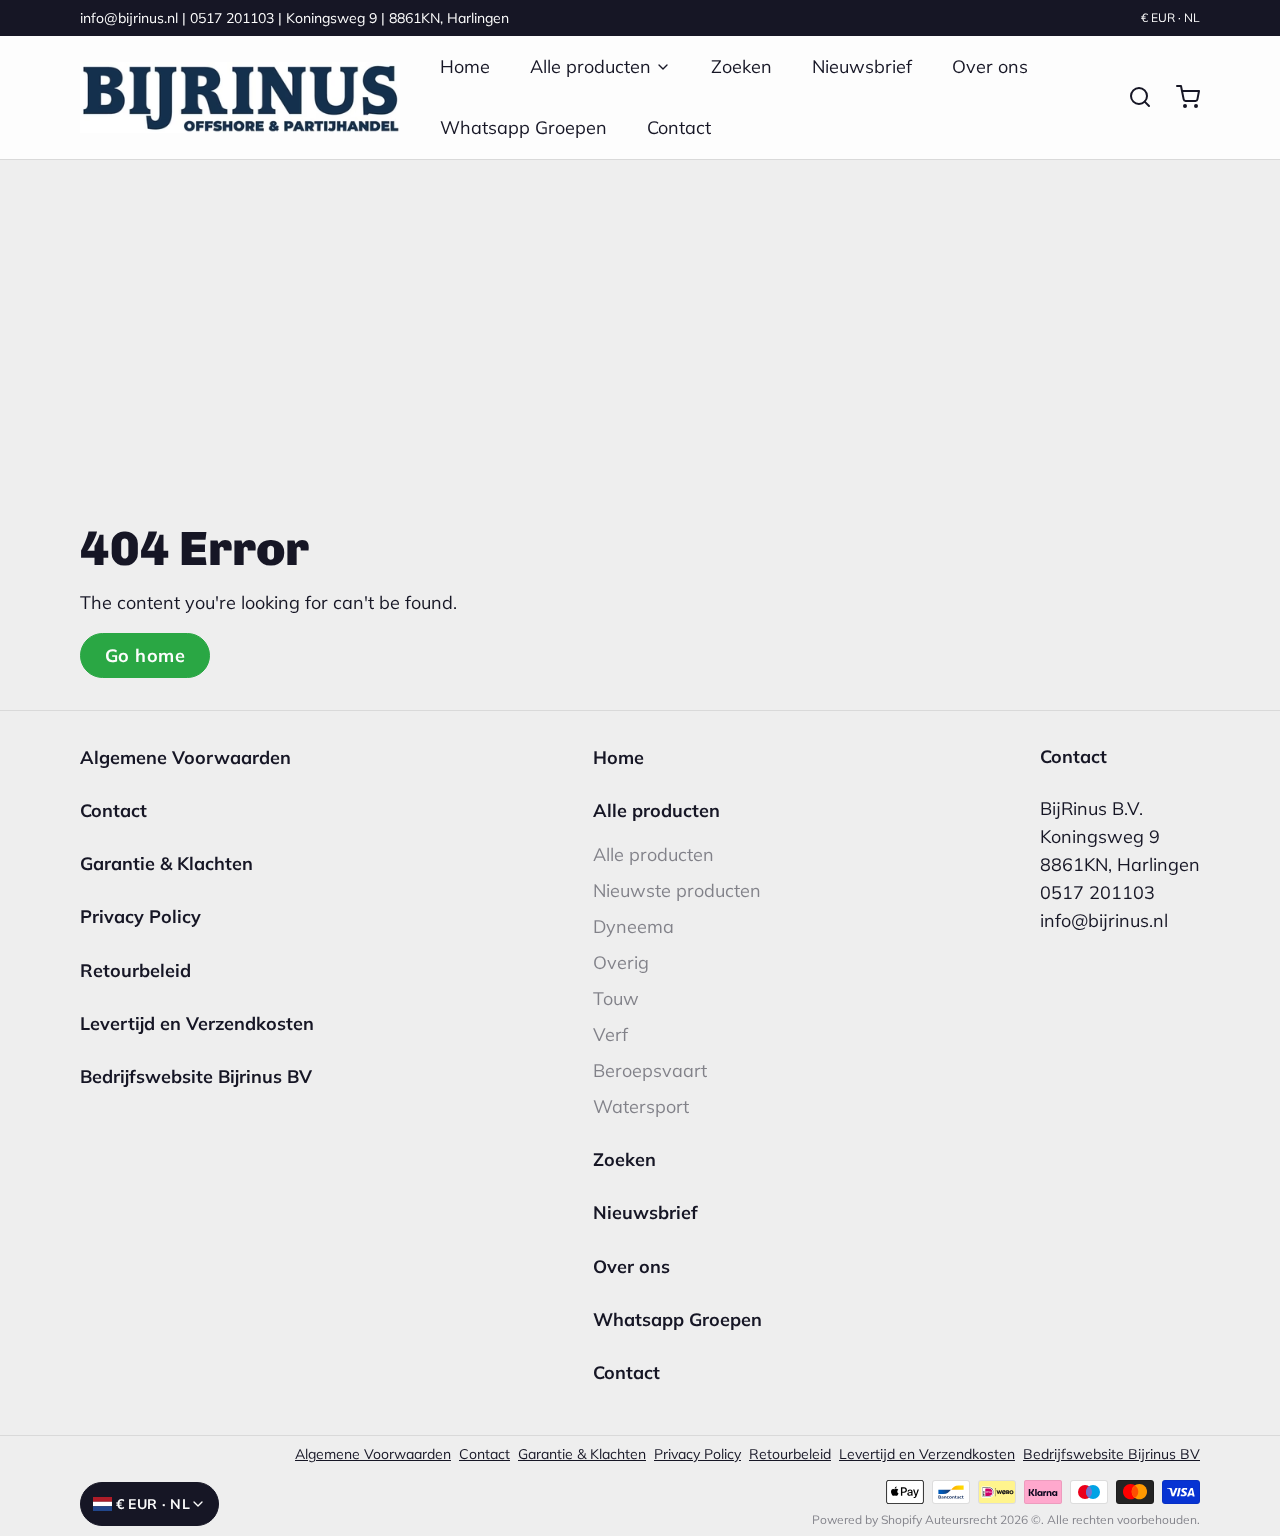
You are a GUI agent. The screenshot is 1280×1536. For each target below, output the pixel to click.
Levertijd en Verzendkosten (197, 1023)
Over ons (990, 66)
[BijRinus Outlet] (240, 97)
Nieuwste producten (677, 890)
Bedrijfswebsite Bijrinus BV (196, 1076)
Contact (679, 127)
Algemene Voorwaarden (185, 757)
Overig (621, 962)
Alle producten (590, 66)
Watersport (641, 1106)
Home (465, 66)
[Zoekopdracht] (1132, 97)
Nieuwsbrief (862, 66)
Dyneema (633, 926)
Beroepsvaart (650, 1070)
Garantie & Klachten (166, 863)
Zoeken (741, 66)
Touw (616, 998)
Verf (610, 1034)
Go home (145, 655)
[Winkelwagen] (1180, 97)
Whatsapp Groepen (523, 127)
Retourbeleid (135, 970)
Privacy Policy (140, 916)
